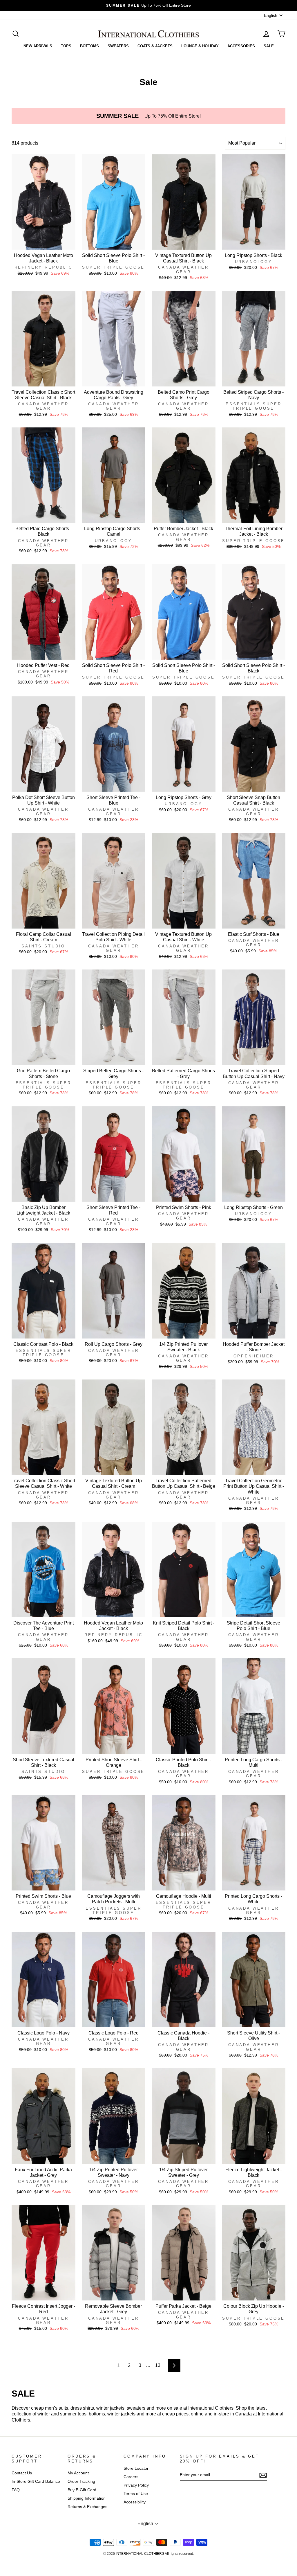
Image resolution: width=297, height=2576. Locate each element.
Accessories (241, 46)
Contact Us (22, 2473)
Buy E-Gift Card (82, 2490)
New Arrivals (38, 46)
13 (158, 2365)
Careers (131, 2477)
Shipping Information (87, 2498)
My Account (78, 2473)
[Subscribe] (263, 2475)
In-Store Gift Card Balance (36, 2481)
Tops (66, 46)
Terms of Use (136, 2494)
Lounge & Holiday (200, 46)
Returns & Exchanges (87, 2507)
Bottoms (89, 46)
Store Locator (136, 2468)
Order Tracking (81, 2481)
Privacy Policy (136, 2485)
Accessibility (135, 2502)
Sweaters (118, 46)
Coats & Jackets (155, 46)
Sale (269, 46)
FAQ (16, 2490)
